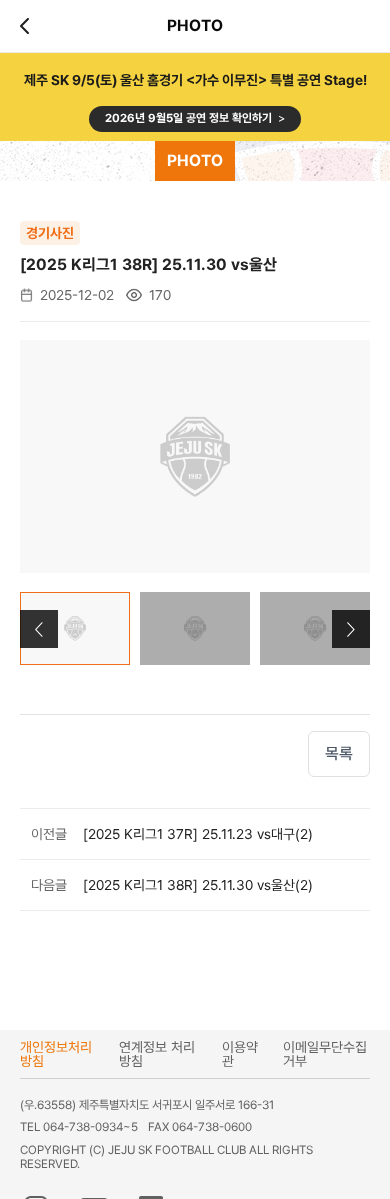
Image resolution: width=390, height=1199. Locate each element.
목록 (339, 753)
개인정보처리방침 (56, 1054)
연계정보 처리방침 (157, 1054)
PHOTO (195, 160)
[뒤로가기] (28, 26)
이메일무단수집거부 (325, 1054)
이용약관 (240, 1054)
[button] (351, 629)
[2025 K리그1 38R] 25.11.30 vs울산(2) (198, 885)
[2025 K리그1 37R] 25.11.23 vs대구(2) (198, 834)
